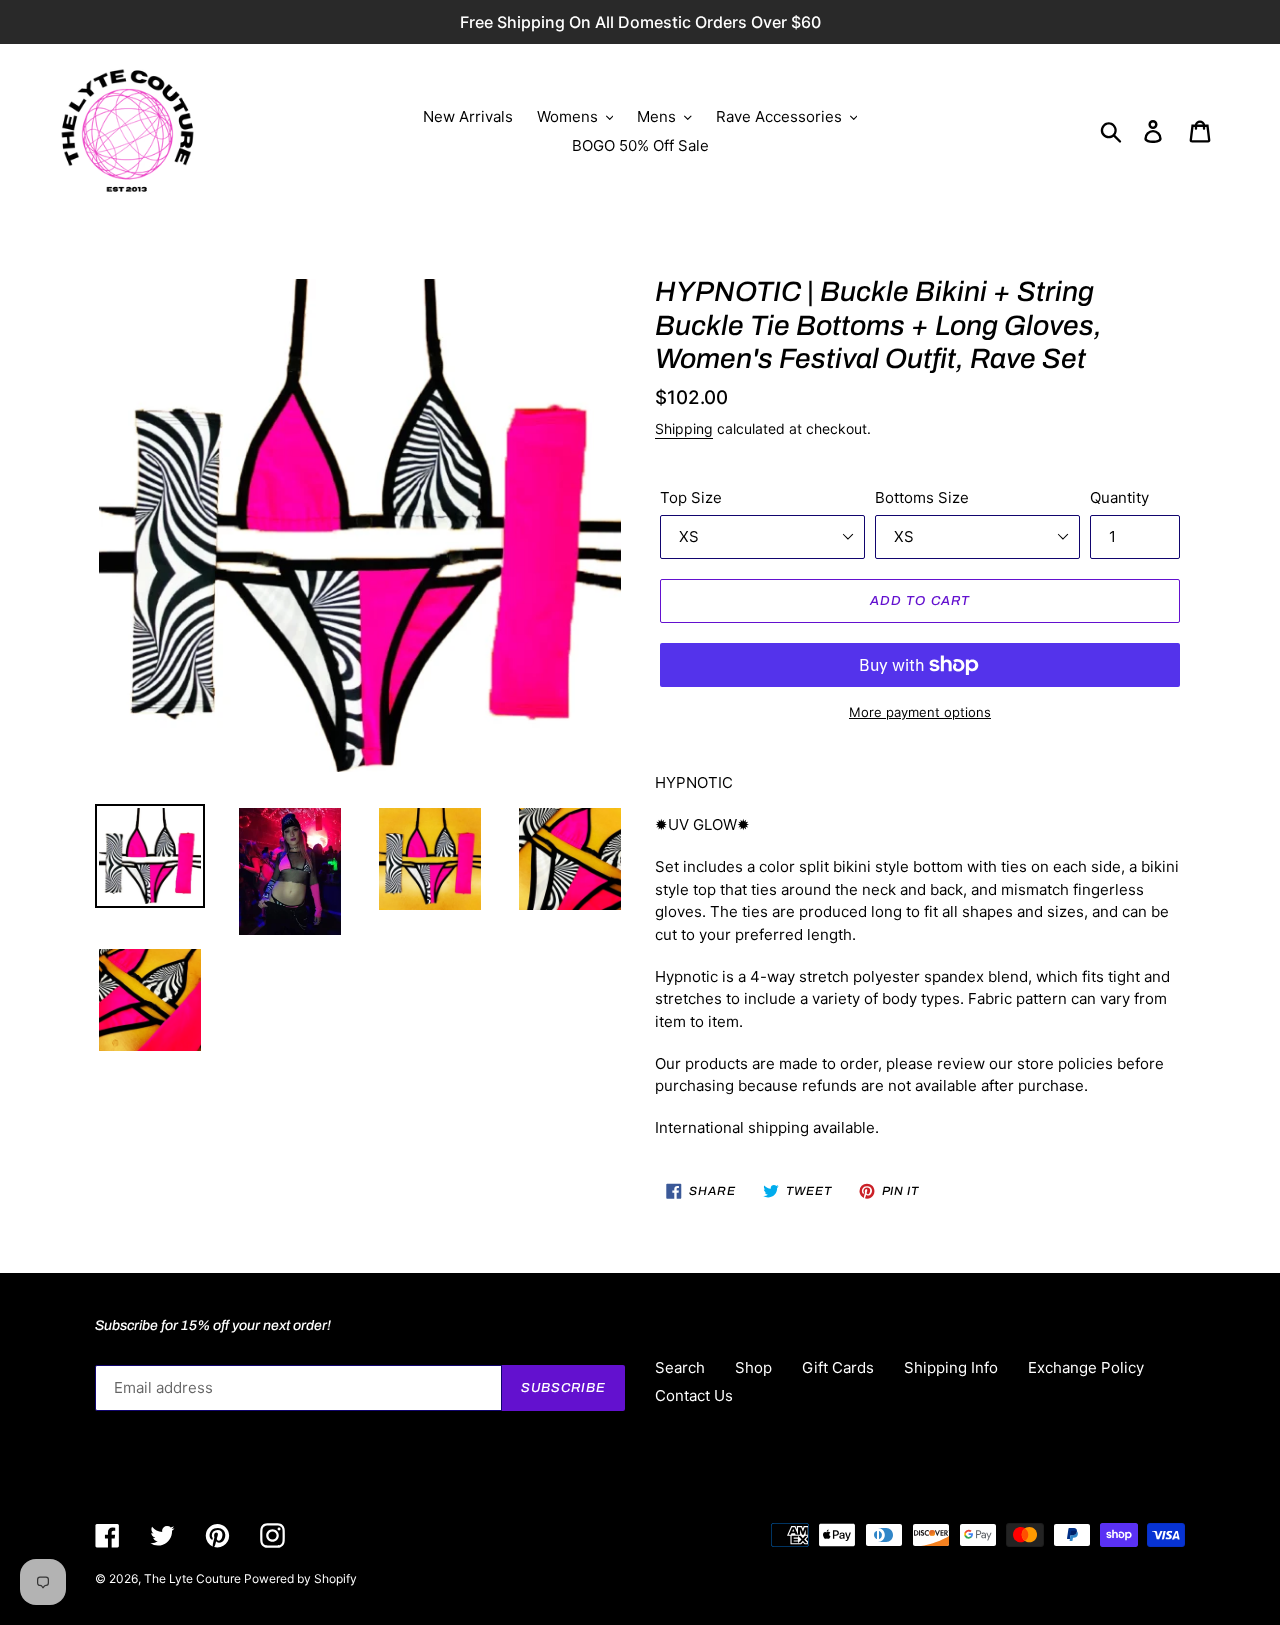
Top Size (691, 497)
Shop (753, 1367)
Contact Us (694, 1395)
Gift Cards (838, 1367)
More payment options (920, 712)
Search (680, 1367)
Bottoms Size (922, 497)
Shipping (684, 428)
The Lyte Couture (194, 1578)
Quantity (1119, 497)
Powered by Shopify (300, 1578)
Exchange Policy (1086, 1367)
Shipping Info (951, 1367)
